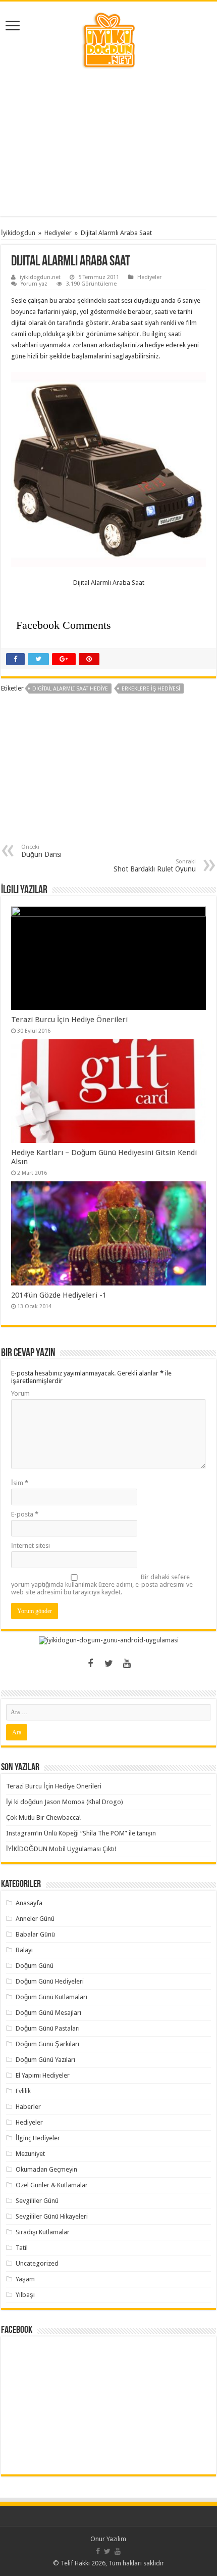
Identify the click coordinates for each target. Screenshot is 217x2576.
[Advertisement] (108, 143)
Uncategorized (37, 2263)
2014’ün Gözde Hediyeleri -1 (59, 1295)
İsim (20, 1483)
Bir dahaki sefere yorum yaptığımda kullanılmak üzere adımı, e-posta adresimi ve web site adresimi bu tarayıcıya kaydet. (102, 1584)
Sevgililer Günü (37, 2201)
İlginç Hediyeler (38, 2138)
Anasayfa (29, 1903)
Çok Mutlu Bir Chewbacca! (43, 1818)
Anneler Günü (35, 1919)
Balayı (24, 1950)
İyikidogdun (18, 233)
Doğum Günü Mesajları (48, 2013)
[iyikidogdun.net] (108, 39)
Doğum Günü (35, 1966)
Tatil (22, 2248)
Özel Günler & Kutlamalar (52, 2185)
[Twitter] (108, 1664)
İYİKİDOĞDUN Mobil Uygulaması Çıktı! (61, 1849)
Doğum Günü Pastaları (48, 2028)
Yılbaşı (25, 2295)
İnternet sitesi (31, 1546)
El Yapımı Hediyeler (43, 2075)
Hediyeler (58, 233)
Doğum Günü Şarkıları (47, 2044)
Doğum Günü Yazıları (45, 2060)
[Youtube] (127, 1664)
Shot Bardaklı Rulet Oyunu (155, 866)
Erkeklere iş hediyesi (151, 689)
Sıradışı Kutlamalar (43, 2232)
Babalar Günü (35, 1934)
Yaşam (25, 2279)
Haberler (28, 2107)
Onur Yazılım (108, 2539)
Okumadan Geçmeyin (46, 2169)
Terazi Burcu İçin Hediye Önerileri (69, 1020)
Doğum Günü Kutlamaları (51, 1997)
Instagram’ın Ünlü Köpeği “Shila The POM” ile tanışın (81, 1833)
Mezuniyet (30, 2154)
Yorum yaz (34, 284)
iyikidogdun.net (40, 277)
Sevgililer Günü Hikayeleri (52, 2216)
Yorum (20, 1393)
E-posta (25, 1514)
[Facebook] (90, 1664)
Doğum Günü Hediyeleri (50, 1981)
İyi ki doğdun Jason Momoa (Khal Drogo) (65, 1802)
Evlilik (23, 2091)
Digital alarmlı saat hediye (70, 689)
